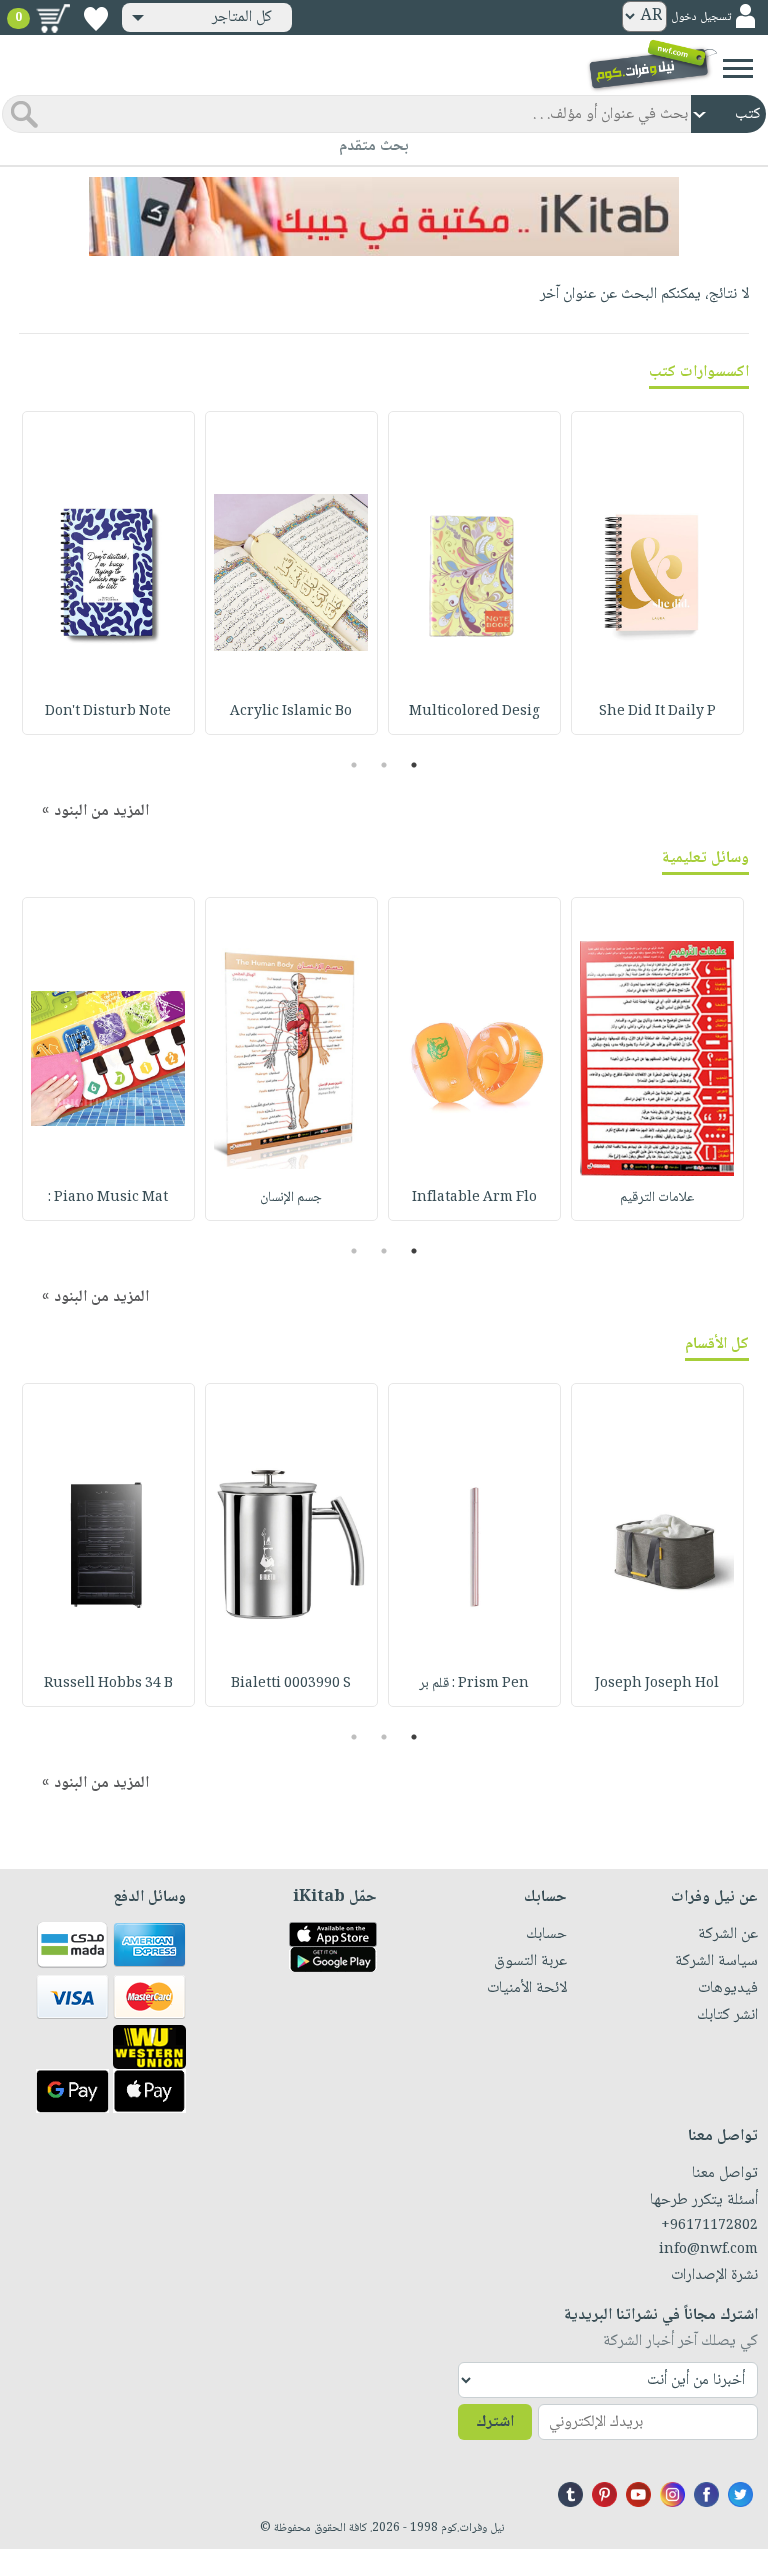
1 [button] (414, 765)
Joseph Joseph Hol (657, 1684)
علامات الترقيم (657, 1198)
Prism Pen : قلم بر (474, 1684)
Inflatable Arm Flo (474, 1198)
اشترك (495, 2422)
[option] (657, 573)
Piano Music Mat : (108, 1198)
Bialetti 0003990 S (291, 1684)
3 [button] (354, 765)
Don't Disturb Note (108, 712)
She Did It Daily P (657, 712)
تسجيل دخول (701, 17)
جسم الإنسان (291, 1198)
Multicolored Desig (474, 712)
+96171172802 (709, 2226)
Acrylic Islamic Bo (291, 712)
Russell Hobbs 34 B (108, 1684)
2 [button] (384, 765)
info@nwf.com (708, 2250)
